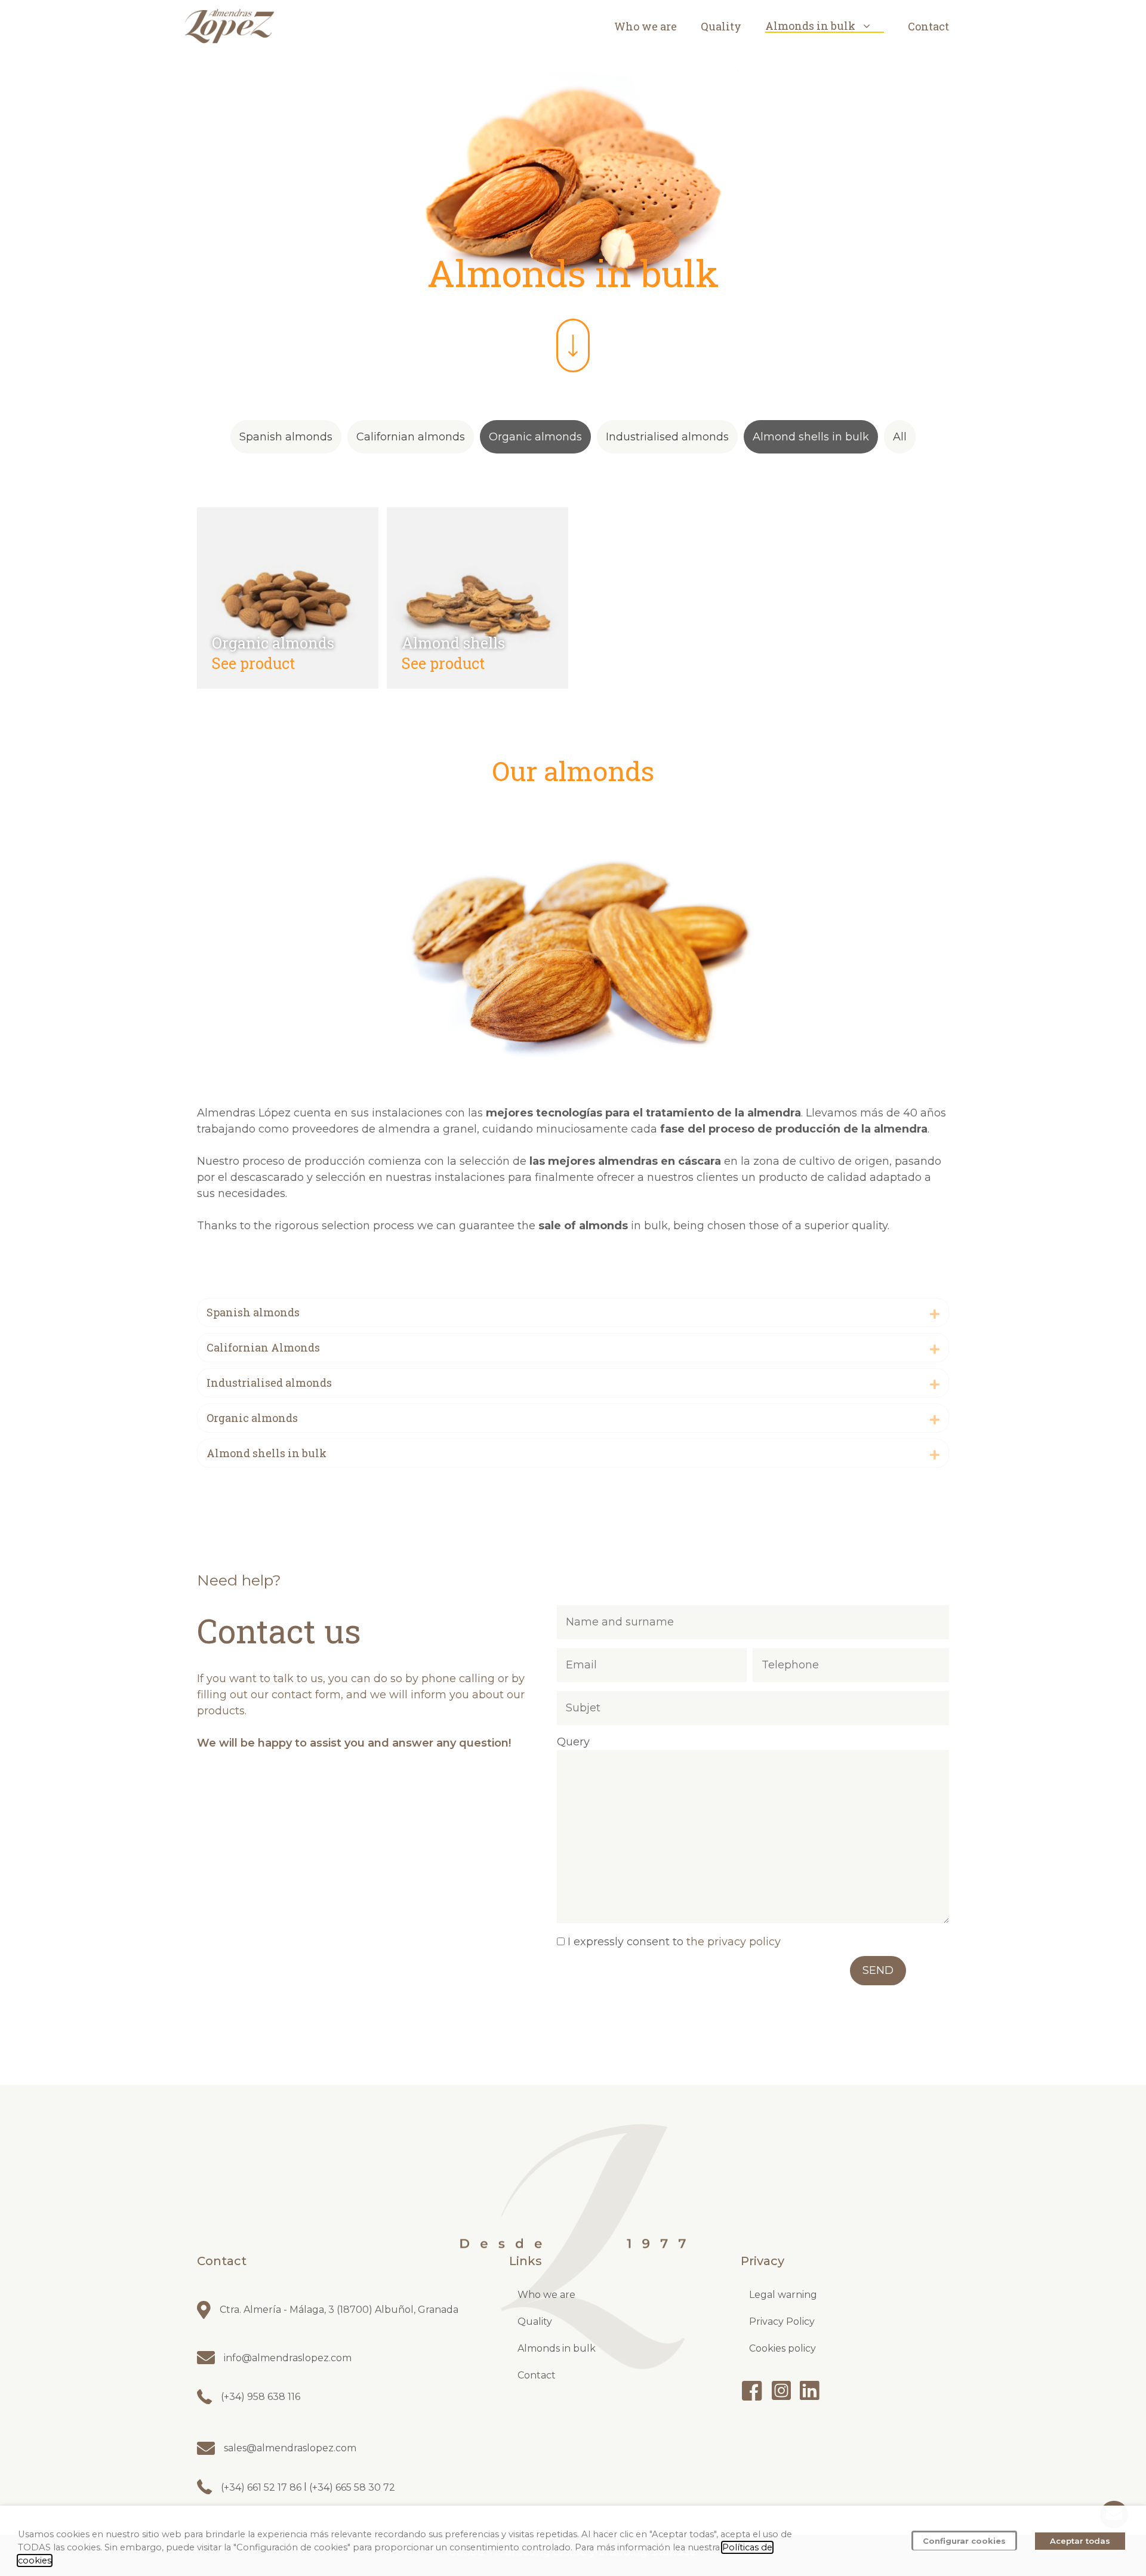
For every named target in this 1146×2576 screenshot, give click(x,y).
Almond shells (453, 643)
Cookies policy (783, 2348)
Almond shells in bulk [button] (811, 437)
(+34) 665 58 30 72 (351, 2487)
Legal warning (783, 2295)
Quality (721, 26)
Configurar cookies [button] (964, 2541)
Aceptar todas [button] (1080, 2541)
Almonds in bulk (810, 26)
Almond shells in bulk (267, 1453)
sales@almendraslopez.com (290, 2448)
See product (253, 663)
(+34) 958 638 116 (261, 2397)
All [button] (900, 437)
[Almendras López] (230, 26)
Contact (928, 26)
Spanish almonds (253, 1312)
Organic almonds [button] (535, 437)
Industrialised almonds (269, 1383)
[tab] (573, 1312)
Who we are (646, 26)
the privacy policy (734, 1942)
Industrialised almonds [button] (667, 437)
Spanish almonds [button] (286, 437)
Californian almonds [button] (411, 437)
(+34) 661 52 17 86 (262, 2487)
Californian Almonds (263, 1347)
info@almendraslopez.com (288, 2358)
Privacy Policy (782, 2322)
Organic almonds (273, 643)
